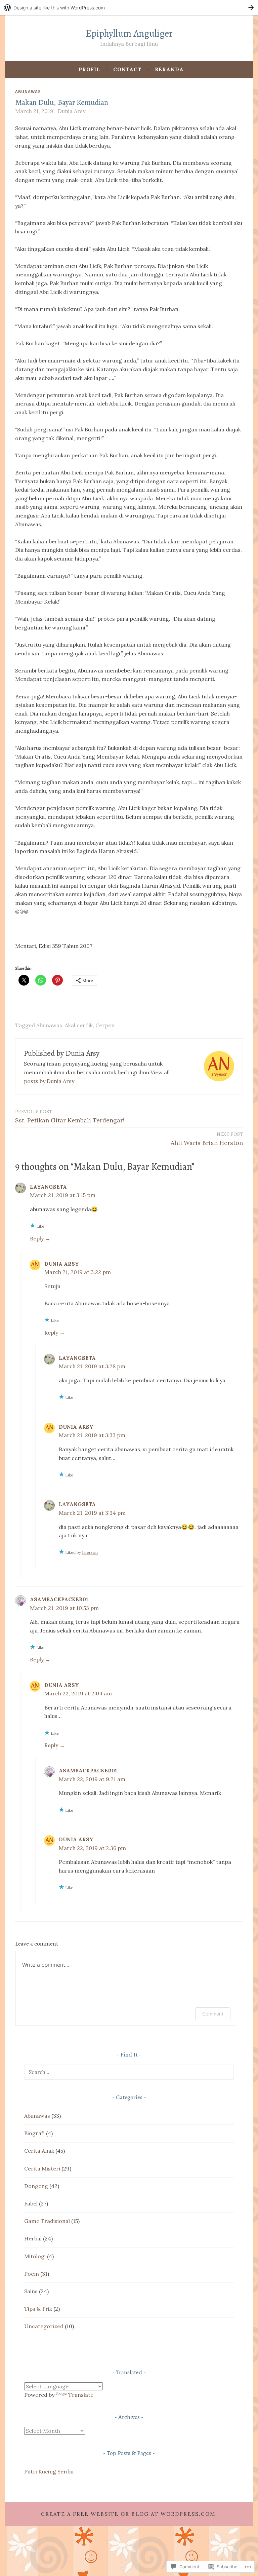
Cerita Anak (39, 2151)
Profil (89, 69)
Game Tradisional (47, 2221)
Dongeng (36, 2186)
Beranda (169, 69)
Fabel (31, 2203)
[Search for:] (129, 2072)
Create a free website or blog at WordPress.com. (129, 2514)
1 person (90, 1552)
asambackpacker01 (59, 1599)
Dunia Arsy (72, 111)
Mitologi (35, 2256)
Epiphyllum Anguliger (129, 33)
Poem (32, 2274)
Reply (37, 1238)
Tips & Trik (38, 2309)
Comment (213, 2014)
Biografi (34, 2133)
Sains (31, 2291)
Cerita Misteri (42, 2168)
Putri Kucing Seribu (49, 2471)
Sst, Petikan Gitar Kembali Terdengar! (70, 1116)
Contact (127, 69)
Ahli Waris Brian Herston (207, 1139)
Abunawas (28, 91)
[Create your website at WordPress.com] (129, 8)
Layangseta (48, 1187)
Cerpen (105, 1025)
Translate (81, 2395)
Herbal (33, 2238)
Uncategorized (44, 2326)
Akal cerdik (79, 1025)
